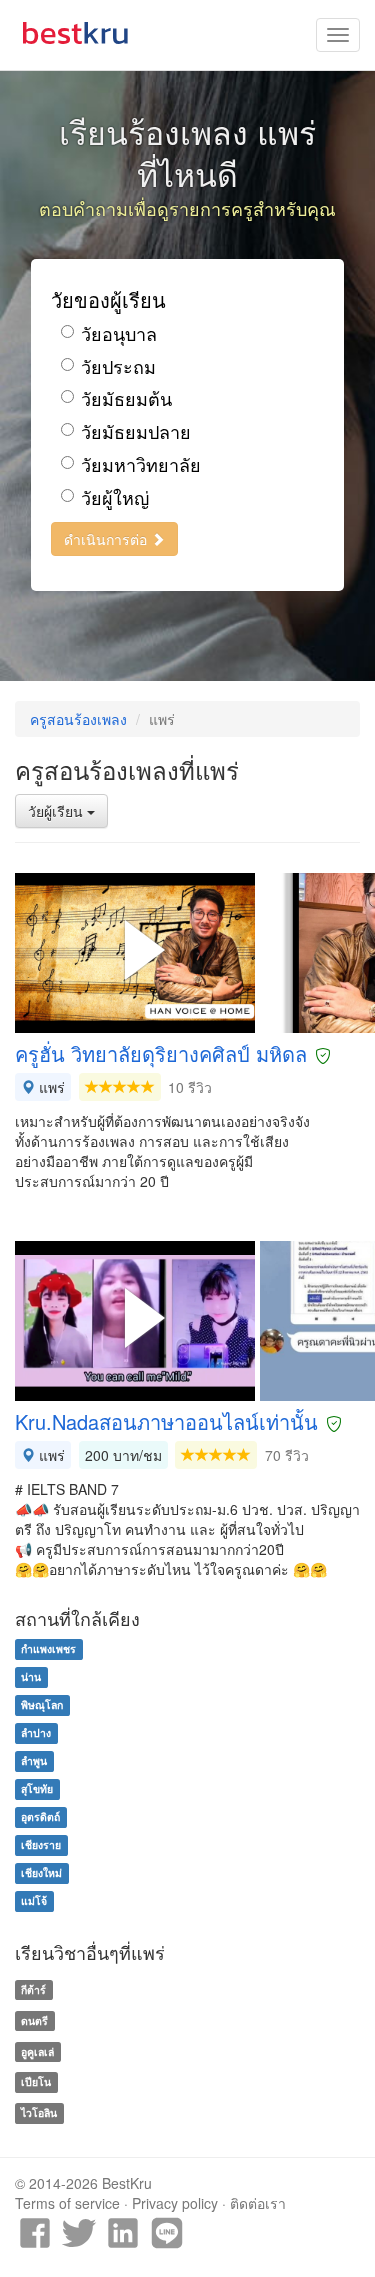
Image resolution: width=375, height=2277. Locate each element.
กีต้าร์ (33, 1989)
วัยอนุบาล (119, 333)
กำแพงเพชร (48, 1648)
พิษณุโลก (42, 1704)
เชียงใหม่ (41, 1872)
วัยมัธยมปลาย (136, 431)
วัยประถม (118, 366)
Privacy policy (175, 2203)
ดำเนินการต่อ (107, 539)
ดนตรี (34, 2020)
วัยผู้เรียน (57, 811)
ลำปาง (36, 1732)
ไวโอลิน (39, 2112)
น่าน (31, 1676)
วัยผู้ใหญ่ (115, 497)
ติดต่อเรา (258, 2203)
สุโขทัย (37, 1788)
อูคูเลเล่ (37, 2051)
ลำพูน (34, 1760)
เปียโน (36, 2082)
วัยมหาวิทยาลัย (141, 464)
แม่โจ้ (34, 1900)
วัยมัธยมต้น (126, 398)
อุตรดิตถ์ (40, 1816)
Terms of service (67, 2203)
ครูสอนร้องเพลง (78, 719)
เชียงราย (41, 1844)
